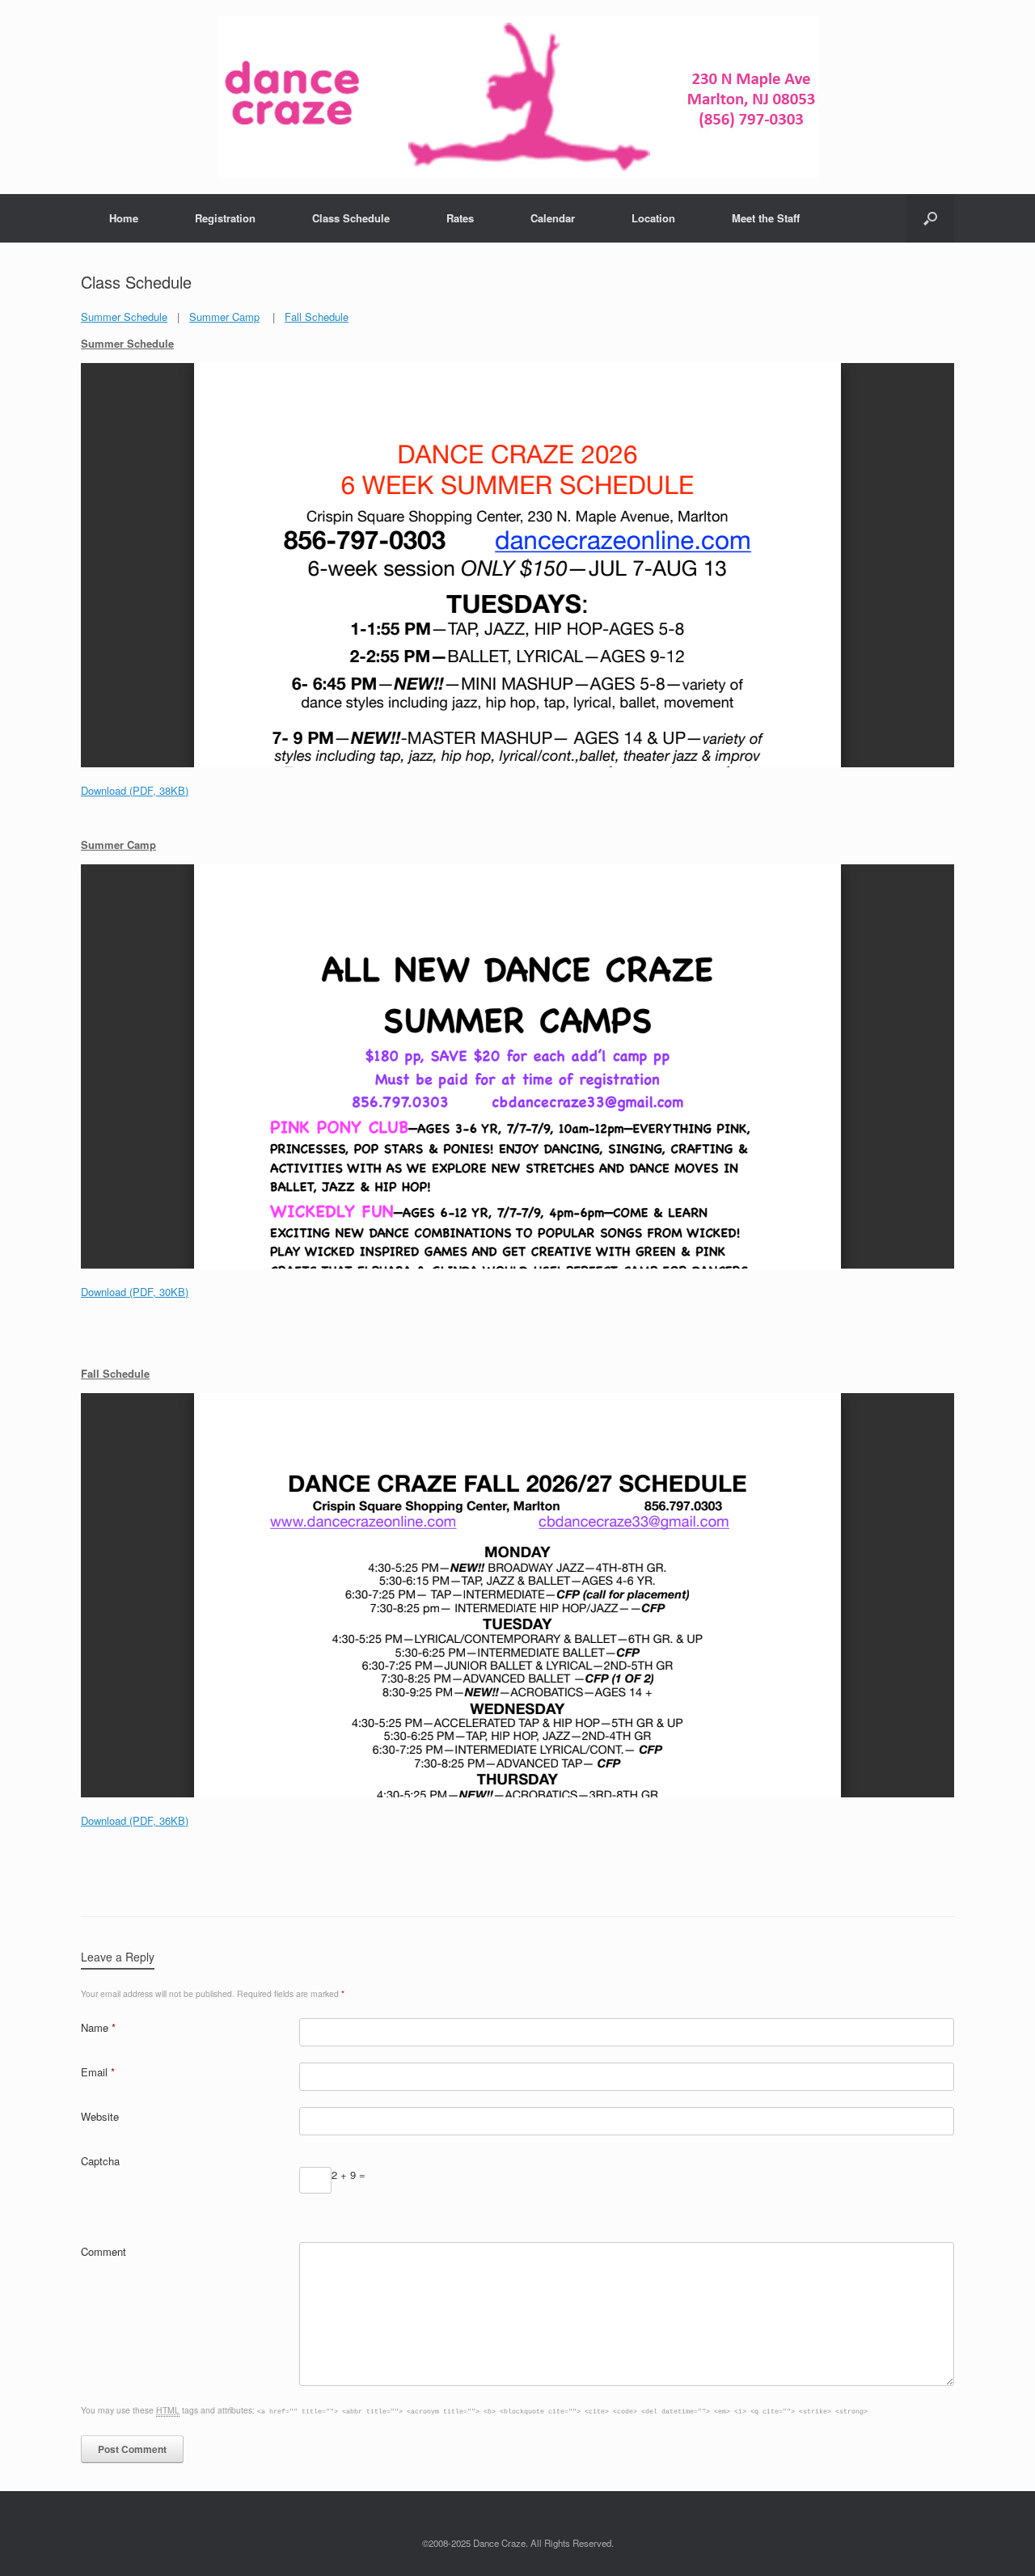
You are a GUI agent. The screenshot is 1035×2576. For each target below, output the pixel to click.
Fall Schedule (317, 317)
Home (124, 218)
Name (98, 2027)
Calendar (553, 218)
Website (100, 2116)
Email (98, 2072)
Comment (103, 2251)
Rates (460, 218)
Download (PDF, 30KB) (135, 1292)
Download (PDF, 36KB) (135, 1820)
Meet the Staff (766, 218)
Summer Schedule (124, 317)
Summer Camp (224, 317)
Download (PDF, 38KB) (135, 790)
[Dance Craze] (517, 97)
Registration (225, 218)
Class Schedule (351, 218)
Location (653, 218)
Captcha (100, 2161)
